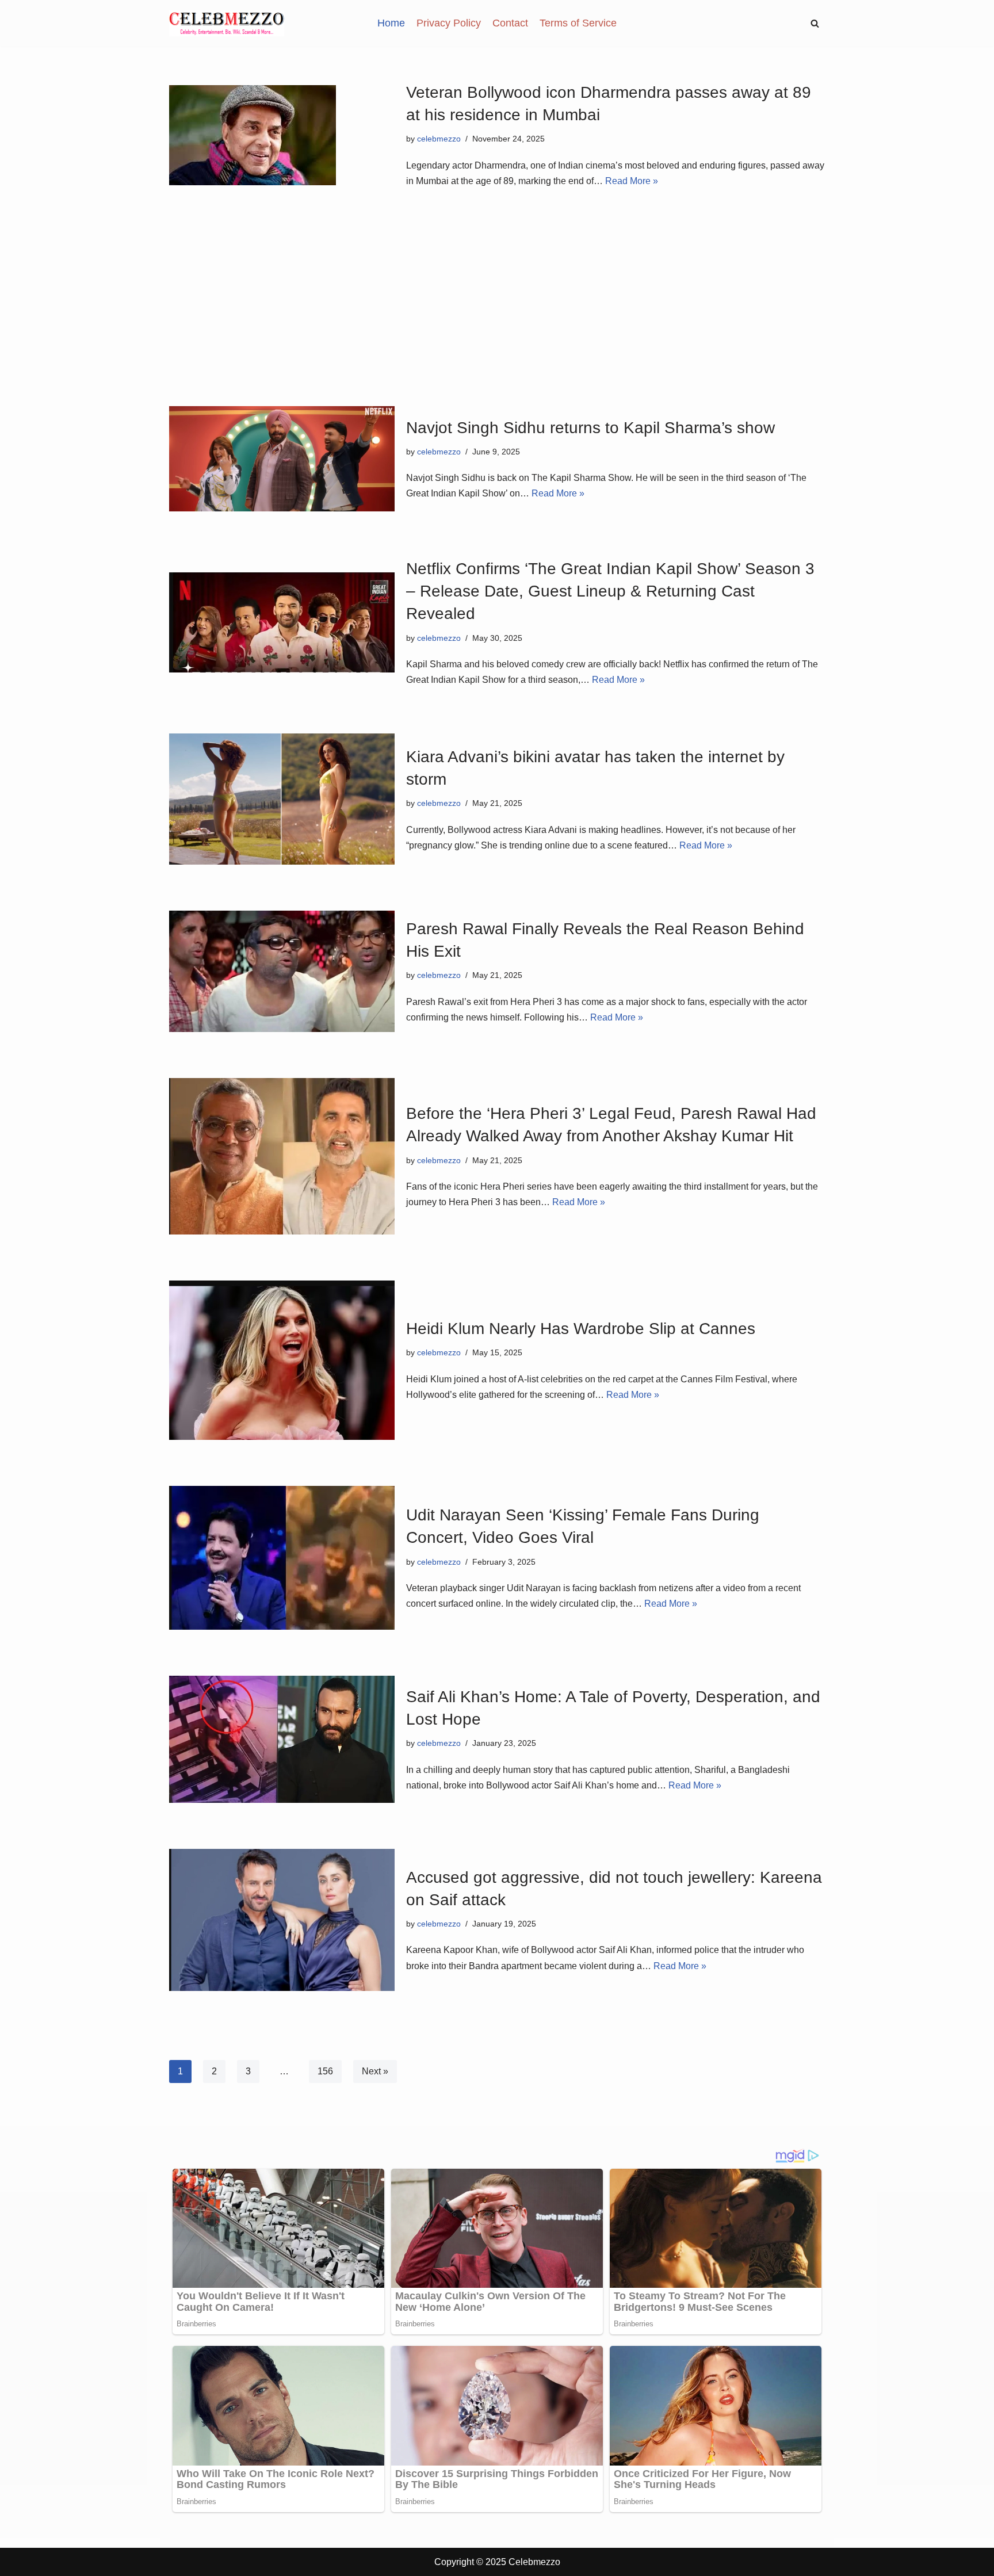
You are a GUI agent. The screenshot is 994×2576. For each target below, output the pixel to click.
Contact (510, 23)
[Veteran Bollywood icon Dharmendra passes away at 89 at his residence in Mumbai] (282, 135)
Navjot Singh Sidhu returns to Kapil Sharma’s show (590, 428)
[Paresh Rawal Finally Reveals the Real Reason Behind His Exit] (282, 971)
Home (391, 23)
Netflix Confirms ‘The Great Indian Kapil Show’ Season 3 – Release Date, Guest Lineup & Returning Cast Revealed (610, 591)
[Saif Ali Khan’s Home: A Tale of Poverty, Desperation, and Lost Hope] (282, 1739)
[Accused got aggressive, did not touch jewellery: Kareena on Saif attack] (282, 1920)
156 (325, 2071)
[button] (815, 23)
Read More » (632, 181)
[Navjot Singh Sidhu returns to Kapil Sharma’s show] (282, 459)
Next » (375, 2071)
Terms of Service (578, 23)
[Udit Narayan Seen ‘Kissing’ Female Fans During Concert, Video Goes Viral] (282, 1558)
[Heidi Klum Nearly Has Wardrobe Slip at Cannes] (282, 1360)
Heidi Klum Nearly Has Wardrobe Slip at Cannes (581, 1329)
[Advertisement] (497, 285)
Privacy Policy (449, 23)
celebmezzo (439, 139)
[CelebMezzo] (227, 23)
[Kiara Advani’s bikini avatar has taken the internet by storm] (282, 799)
